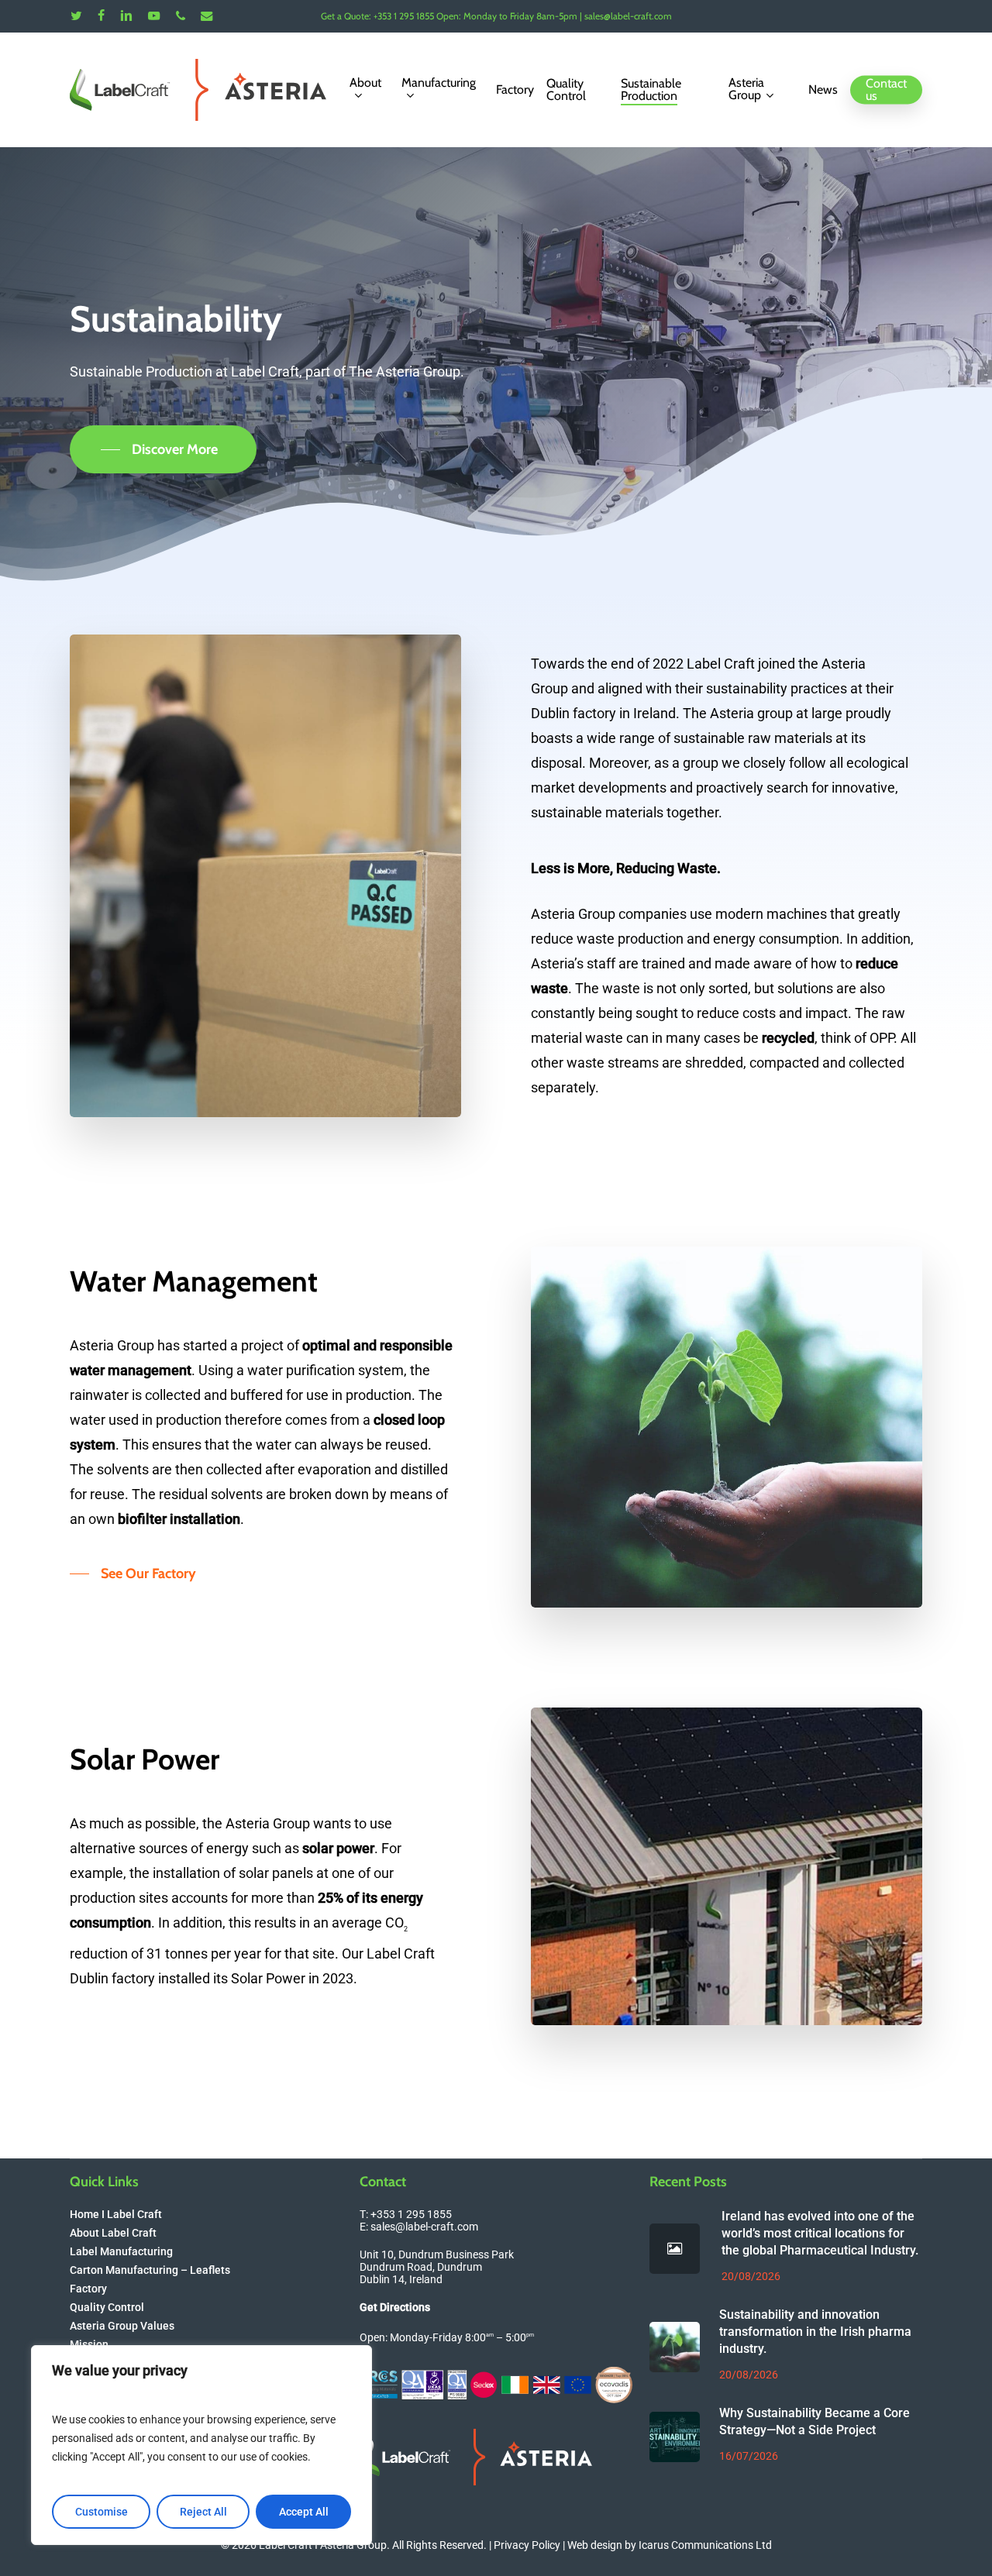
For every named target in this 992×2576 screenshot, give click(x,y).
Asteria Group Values (122, 2326)
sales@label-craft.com (424, 2227)
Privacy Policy (527, 2545)
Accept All (304, 2512)
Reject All (203, 2512)
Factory (88, 2289)
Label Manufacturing (121, 2251)
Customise (102, 2512)
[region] (201, 2445)
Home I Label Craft (116, 2214)
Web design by (670, 2545)
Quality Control (107, 2307)
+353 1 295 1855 (411, 2214)
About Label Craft (113, 2233)
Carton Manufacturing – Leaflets (150, 2270)
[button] (163, 449)
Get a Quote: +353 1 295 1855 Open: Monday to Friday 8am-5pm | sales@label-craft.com (496, 16)
